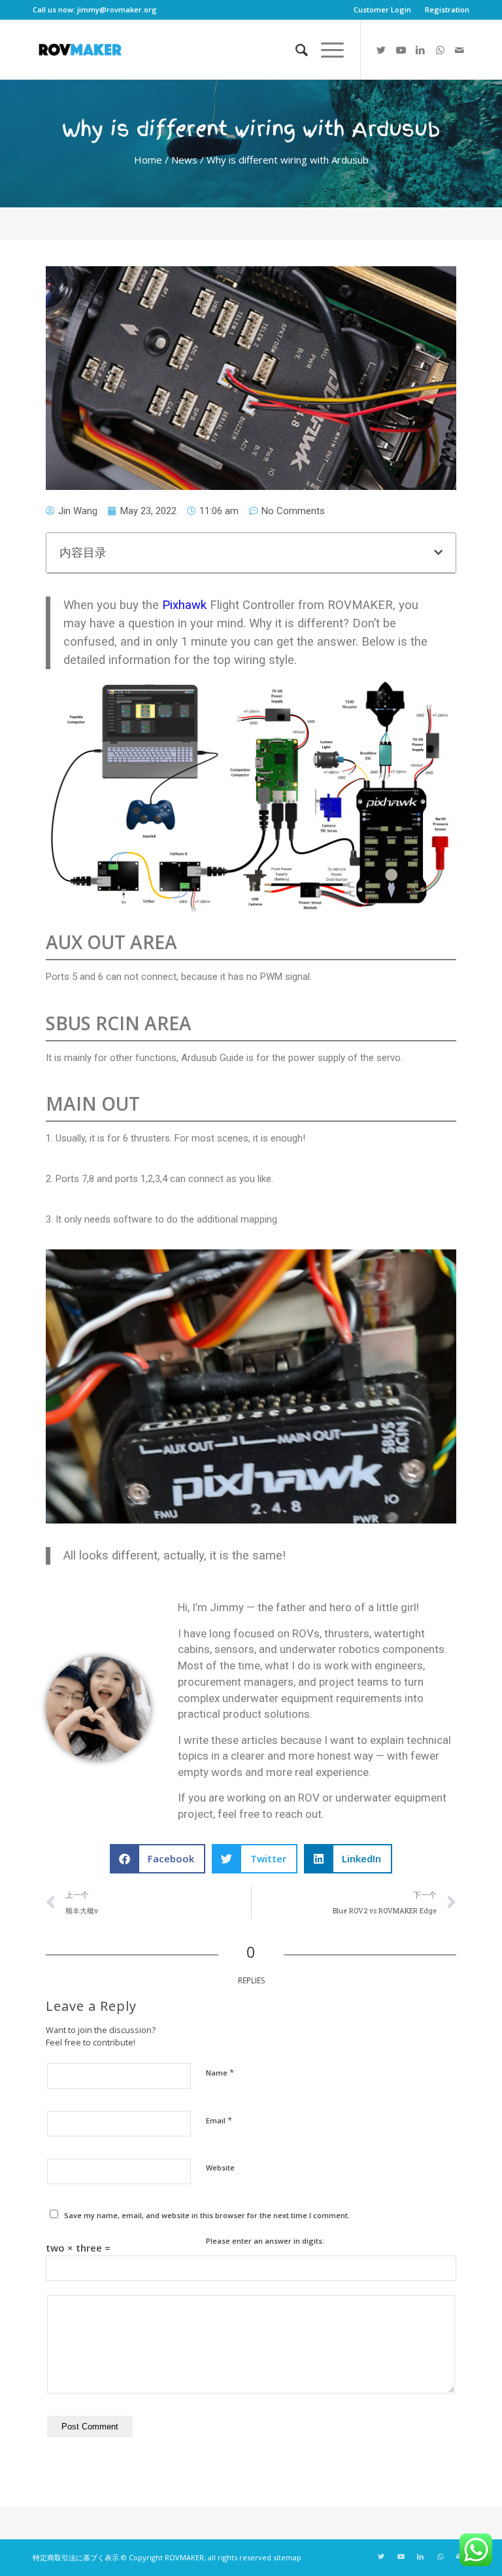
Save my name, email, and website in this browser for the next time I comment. (207, 2215)
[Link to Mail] (460, 50)
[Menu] (326, 50)
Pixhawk (184, 605)
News (184, 160)
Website (220, 2167)
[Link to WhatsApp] (440, 50)
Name (220, 2072)
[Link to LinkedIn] (420, 50)
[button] (438, 552)
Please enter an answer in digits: (265, 2241)
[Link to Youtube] (401, 50)
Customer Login (382, 9)
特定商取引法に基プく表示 (76, 2557)
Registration (447, 9)
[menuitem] (383, 10)
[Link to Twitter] (381, 50)
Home (148, 160)
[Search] (295, 50)
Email (219, 2120)
